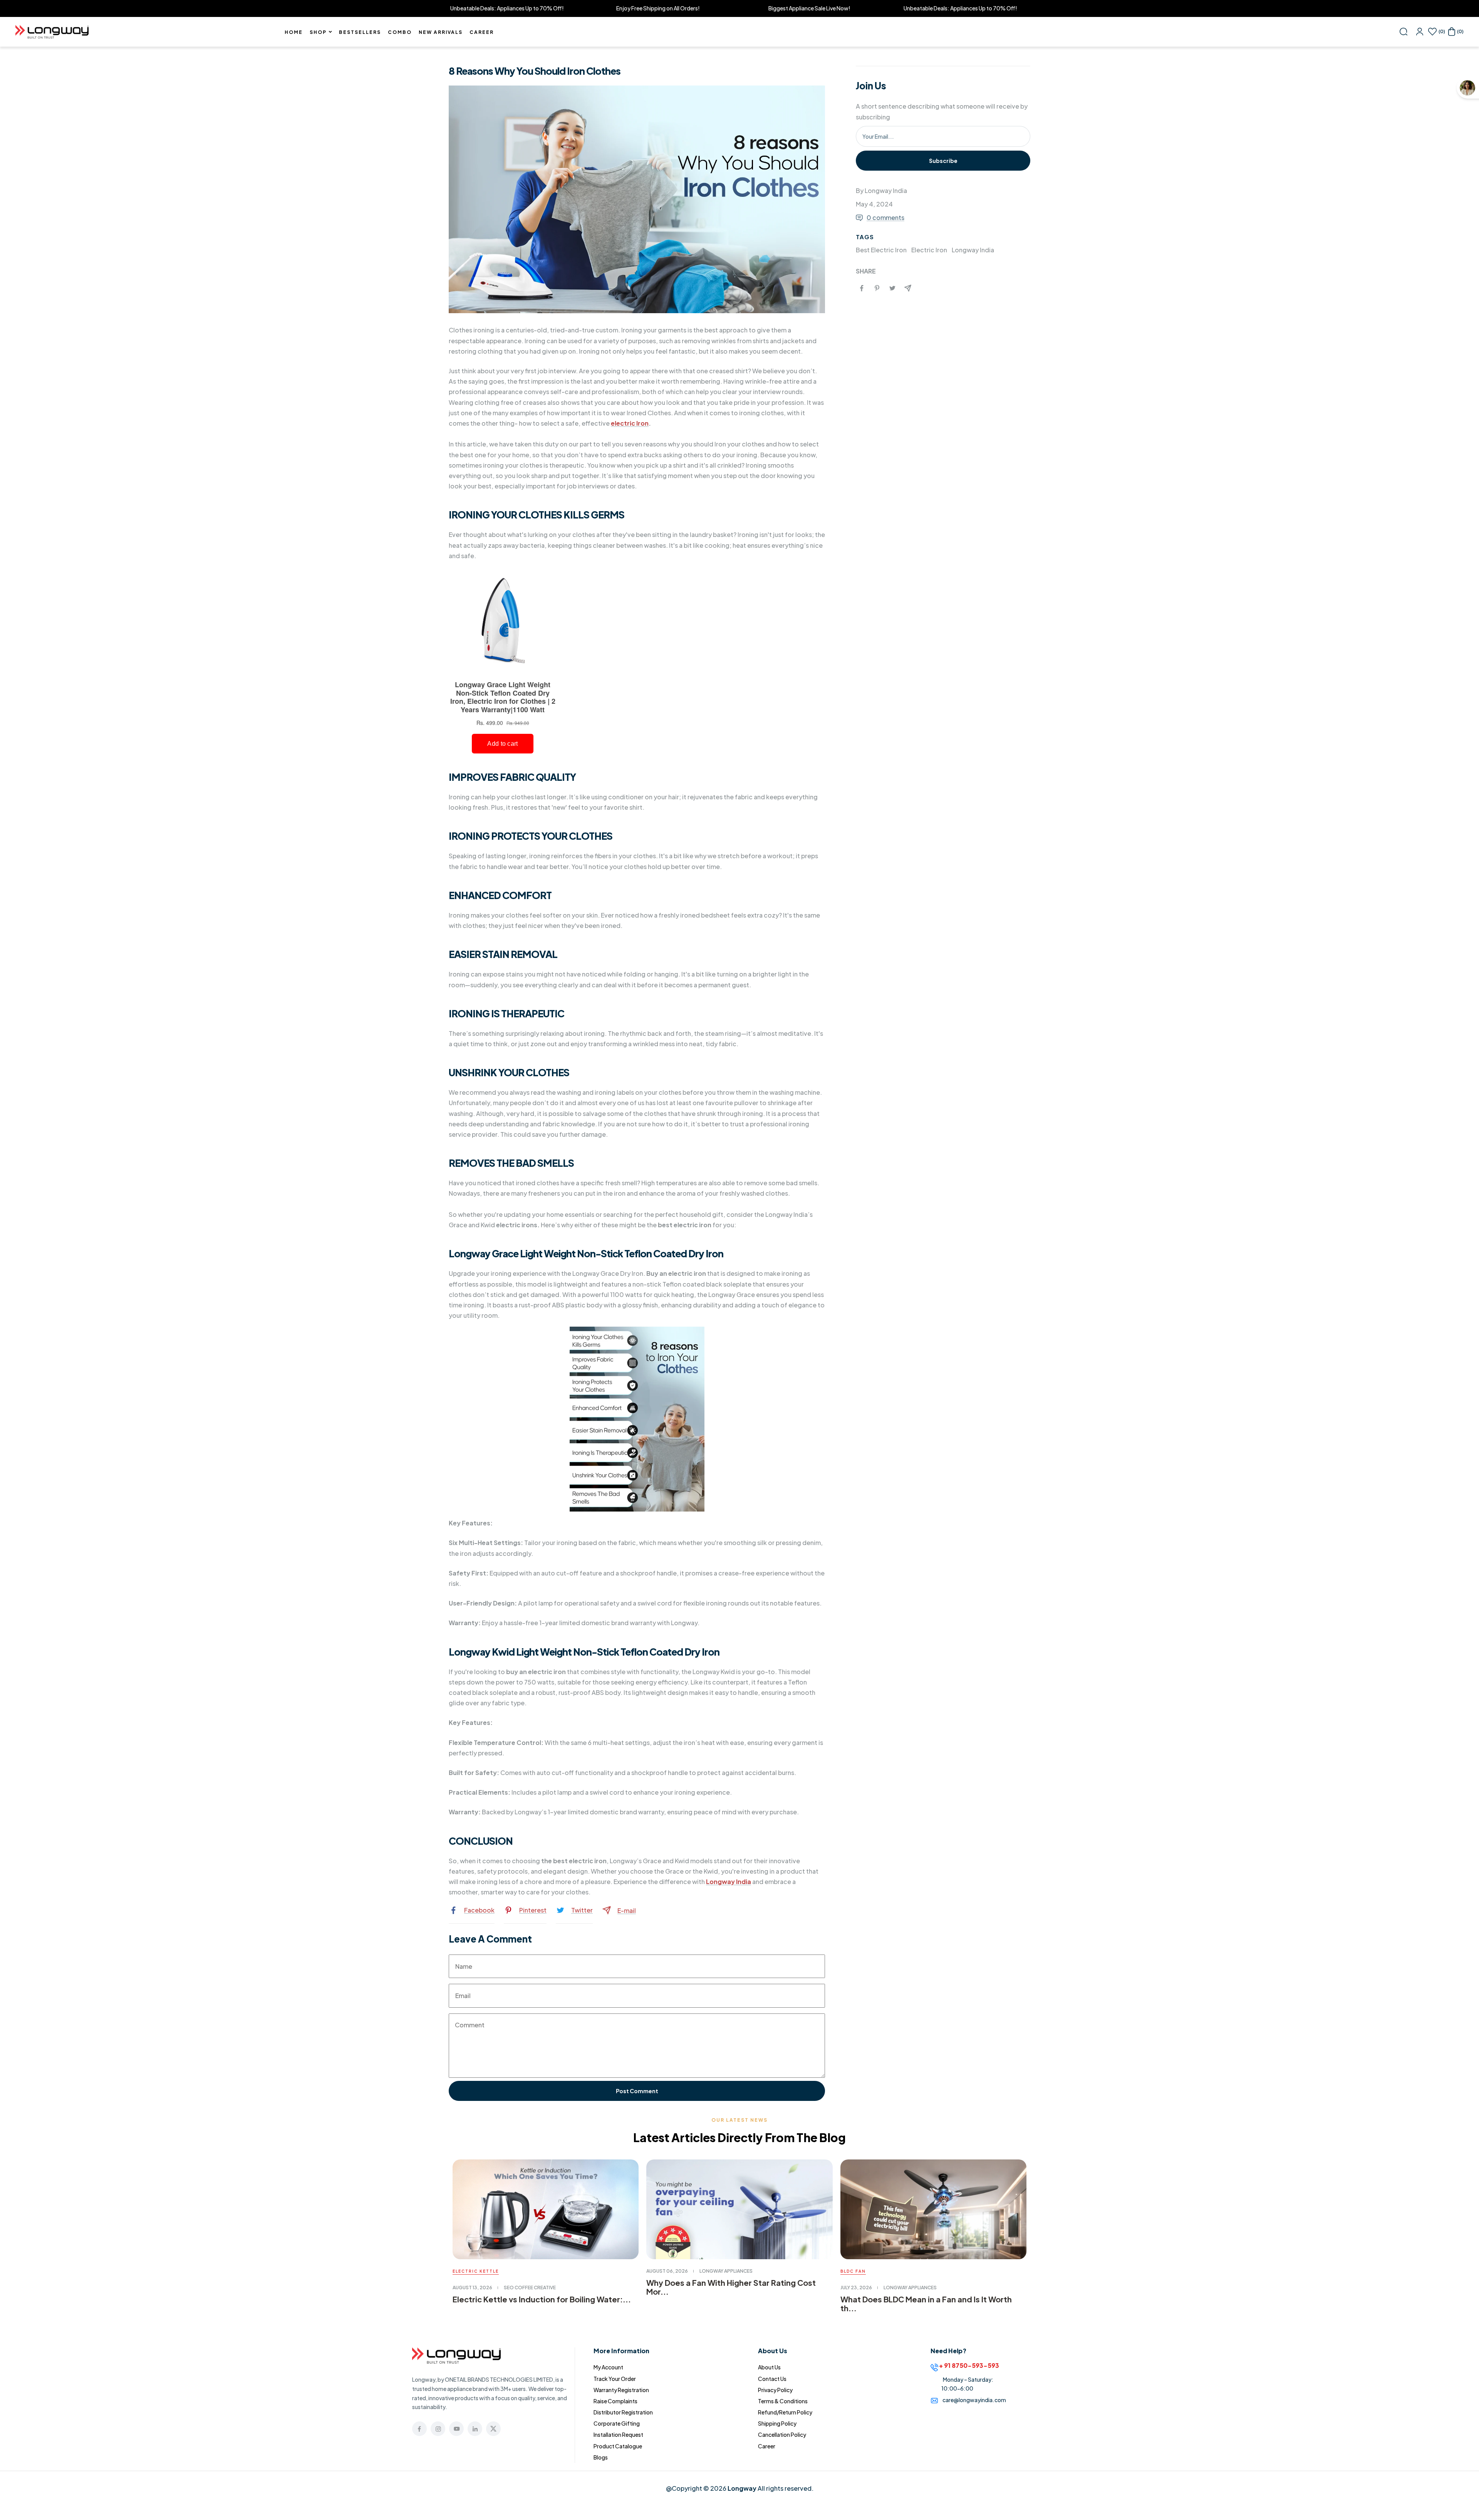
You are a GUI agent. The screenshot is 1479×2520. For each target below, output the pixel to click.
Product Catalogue (618, 2446)
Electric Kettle (476, 2271)
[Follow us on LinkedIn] (475, 2429)
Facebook (479, 1910)
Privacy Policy (775, 2390)
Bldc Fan (853, 2271)
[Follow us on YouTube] (456, 2429)
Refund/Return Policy (785, 2412)
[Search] (1404, 32)
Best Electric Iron (881, 250)
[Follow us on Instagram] (438, 2429)
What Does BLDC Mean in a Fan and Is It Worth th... (926, 2304)
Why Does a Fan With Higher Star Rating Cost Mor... (731, 2287)
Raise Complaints (615, 2401)
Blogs (601, 2457)
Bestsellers (360, 32)
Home (294, 32)
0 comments (885, 217)
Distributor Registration (623, 2412)
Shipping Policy (777, 2423)
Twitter (582, 1910)
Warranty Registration (621, 2390)
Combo (400, 32)
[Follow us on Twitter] (493, 2429)
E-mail (627, 1910)
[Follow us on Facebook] (419, 2429)
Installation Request (618, 2434)
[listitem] (862, 288)
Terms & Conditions (783, 2401)
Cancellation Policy (782, 2434)
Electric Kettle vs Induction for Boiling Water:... (542, 2299)
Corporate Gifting (617, 2423)
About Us (769, 2367)
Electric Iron (929, 250)
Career (482, 32)
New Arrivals (441, 32)
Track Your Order (615, 2379)
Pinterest (533, 1910)
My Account (608, 2367)
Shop (318, 32)
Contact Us (772, 2379)
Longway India (973, 250)
